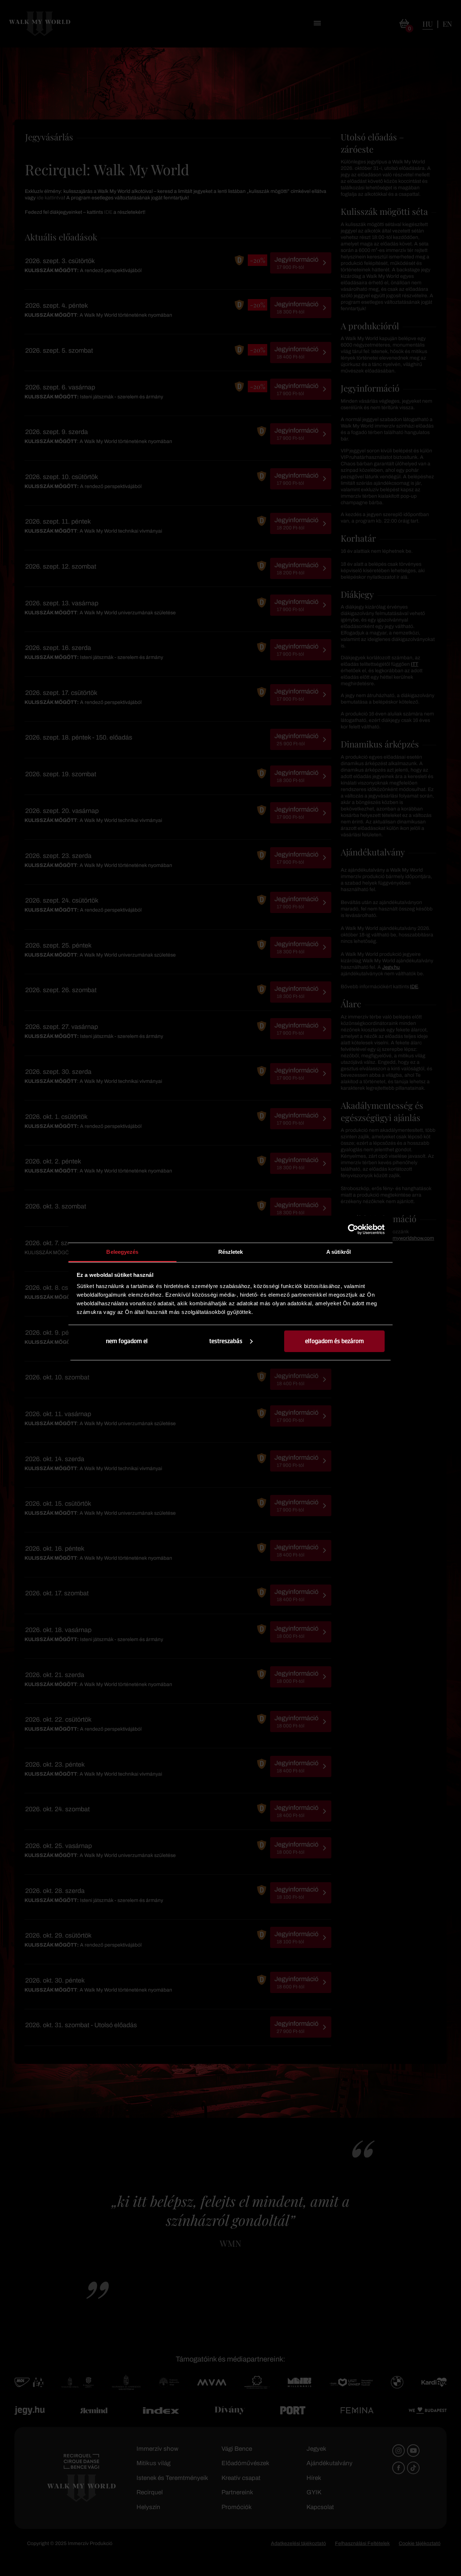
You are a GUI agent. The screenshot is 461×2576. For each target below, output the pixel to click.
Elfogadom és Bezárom (334, 1341)
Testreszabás (226, 1341)
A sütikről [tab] (339, 1252)
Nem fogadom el (127, 1341)
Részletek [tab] (231, 1252)
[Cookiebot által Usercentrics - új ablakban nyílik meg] (353, 1229)
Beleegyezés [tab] (122, 1252)
